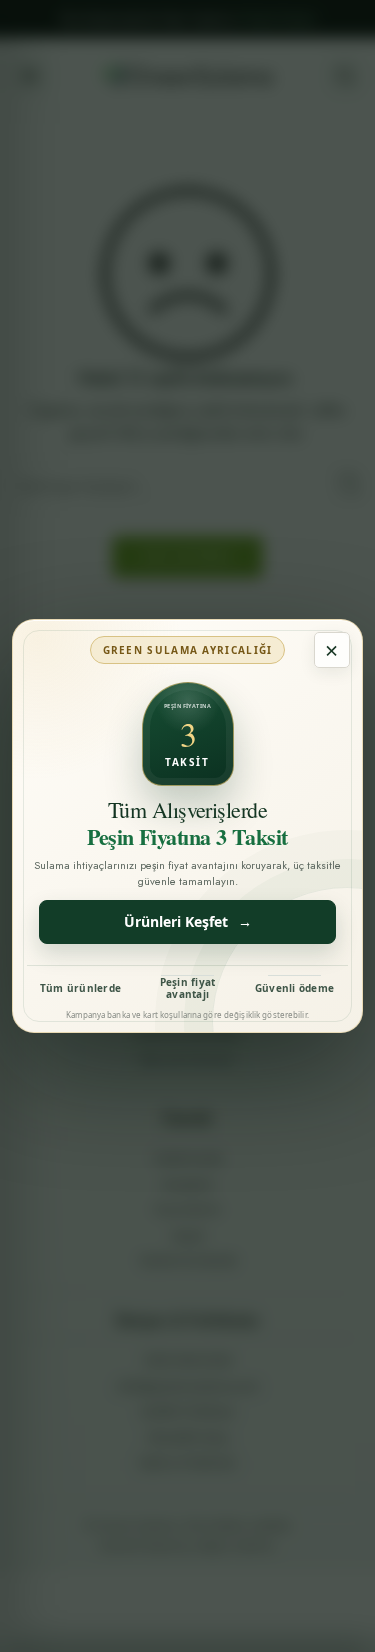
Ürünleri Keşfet (188, 921)
